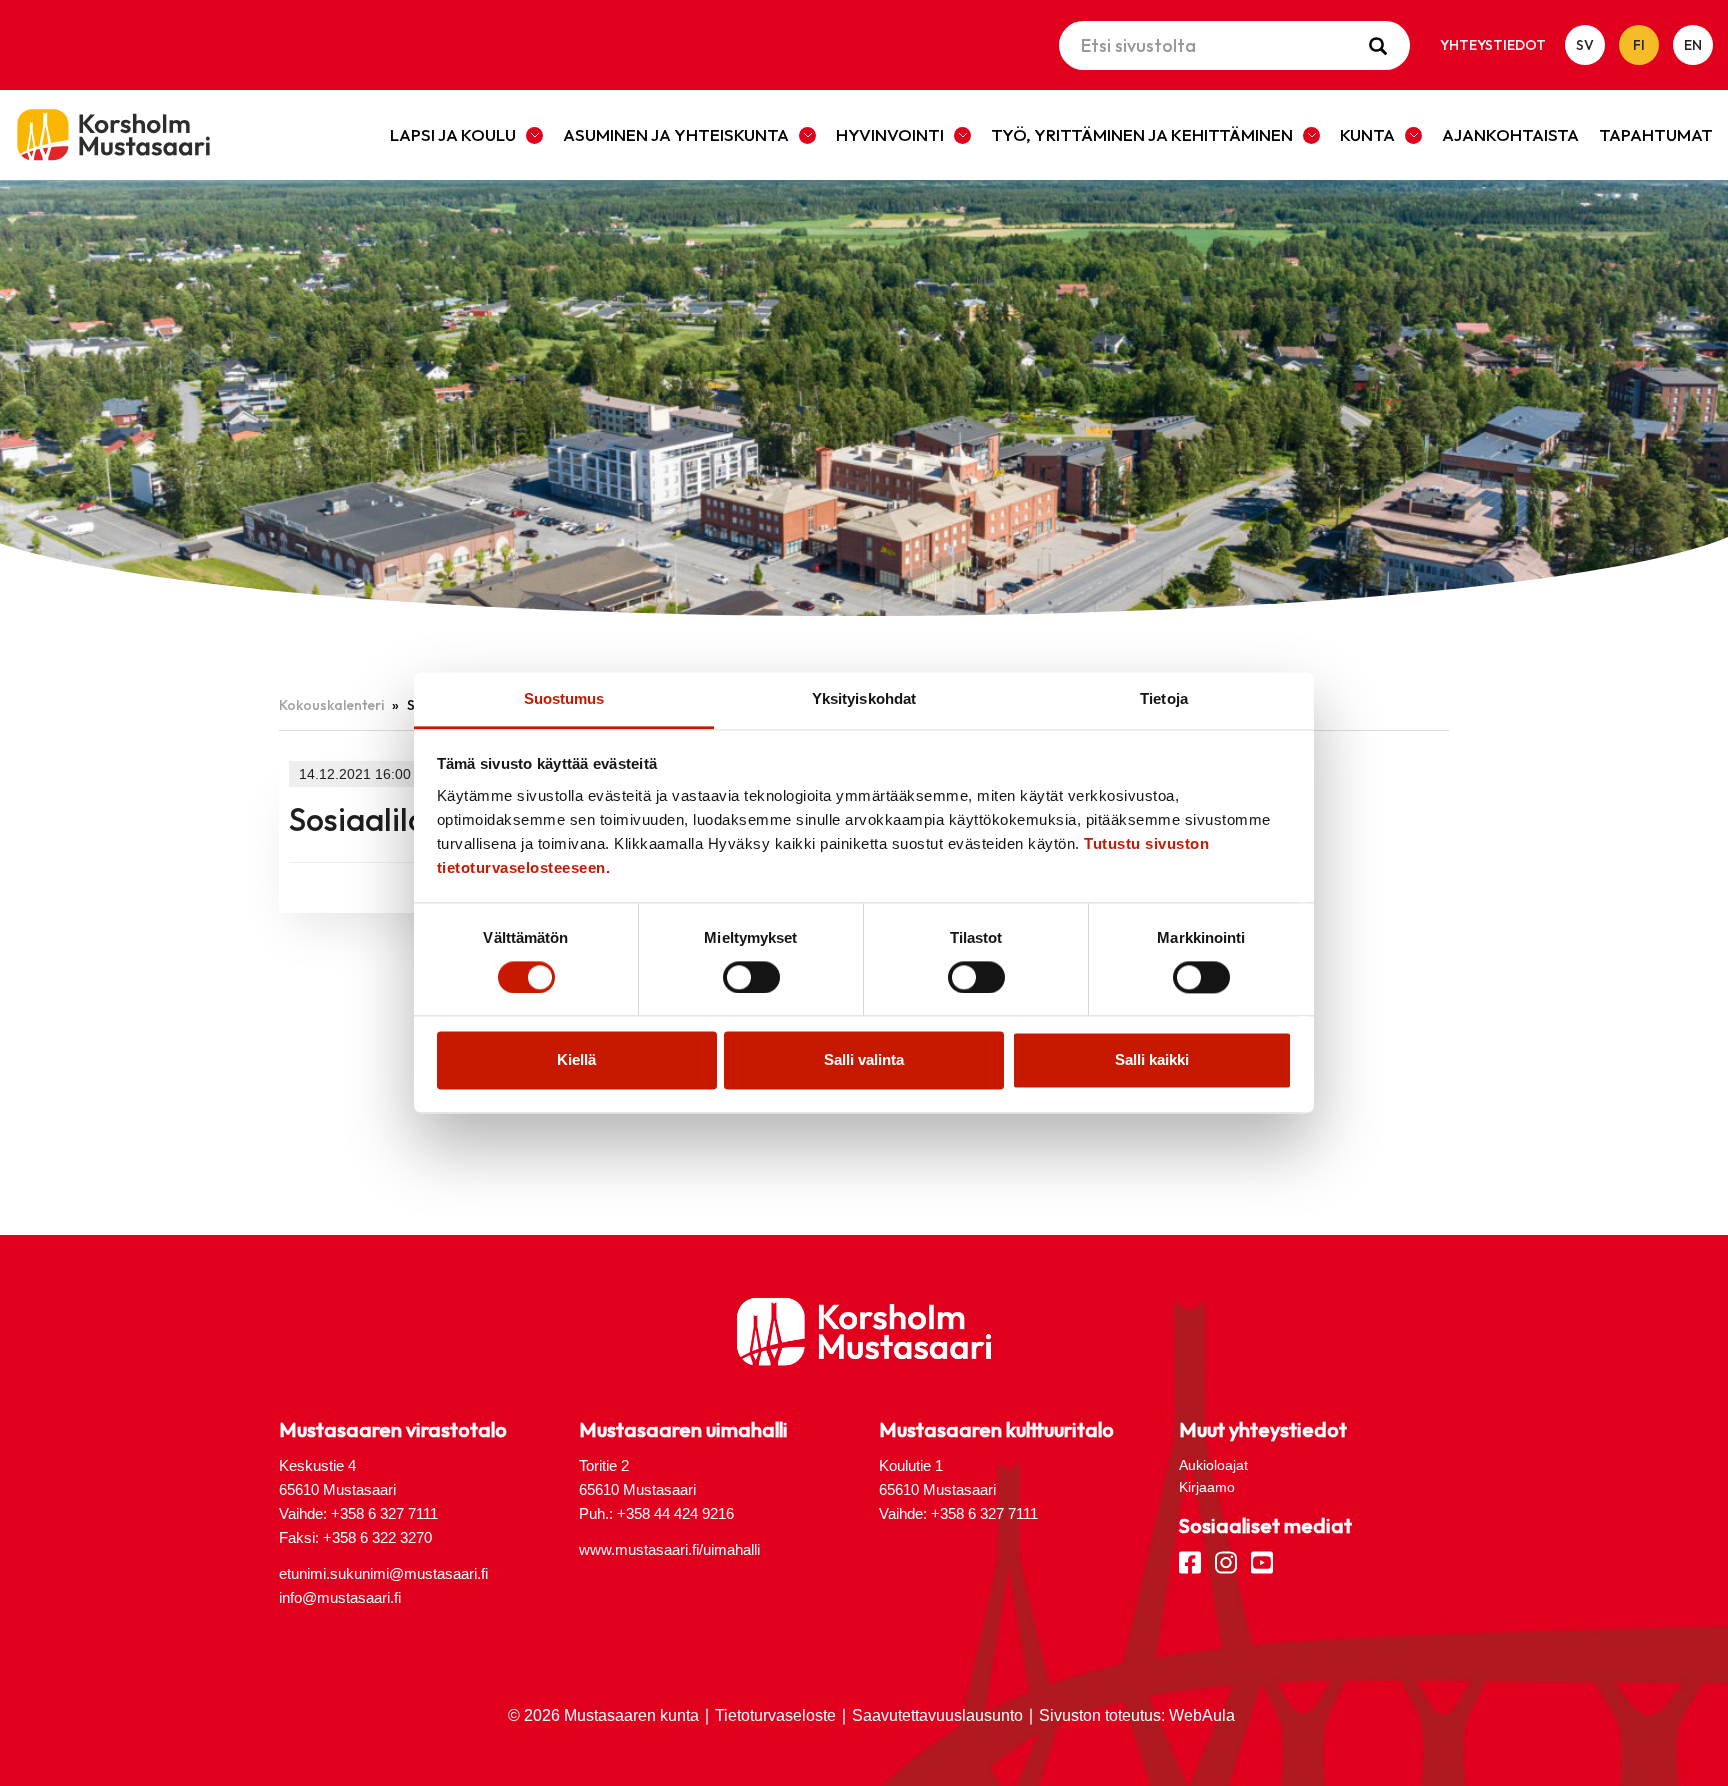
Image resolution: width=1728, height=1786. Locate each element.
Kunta (1367, 134)
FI (1639, 45)
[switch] (751, 978)
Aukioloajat (1213, 1465)
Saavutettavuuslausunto (937, 1715)
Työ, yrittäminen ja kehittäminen (1142, 134)
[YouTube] (1262, 1561)
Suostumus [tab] (564, 698)
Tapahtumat (1656, 134)
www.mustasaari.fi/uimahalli (669, 1549)
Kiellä (576, 1060)
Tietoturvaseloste (775, 1715)
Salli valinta (864, 1060)
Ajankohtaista (1510, 134)
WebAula (1202, 1715)
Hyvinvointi (890, 134)
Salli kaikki (1152, 1060)
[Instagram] (1226, 1561)
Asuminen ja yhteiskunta (676, 134)
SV (1585, 45)
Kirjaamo (1207, 1487)
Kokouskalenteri (331, 705)
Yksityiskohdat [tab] (864, 698)
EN (1693, 45)
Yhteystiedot (1493, 45)
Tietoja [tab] (1164, 698)
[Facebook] (1190, 1561)
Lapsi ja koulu (453, 134)
